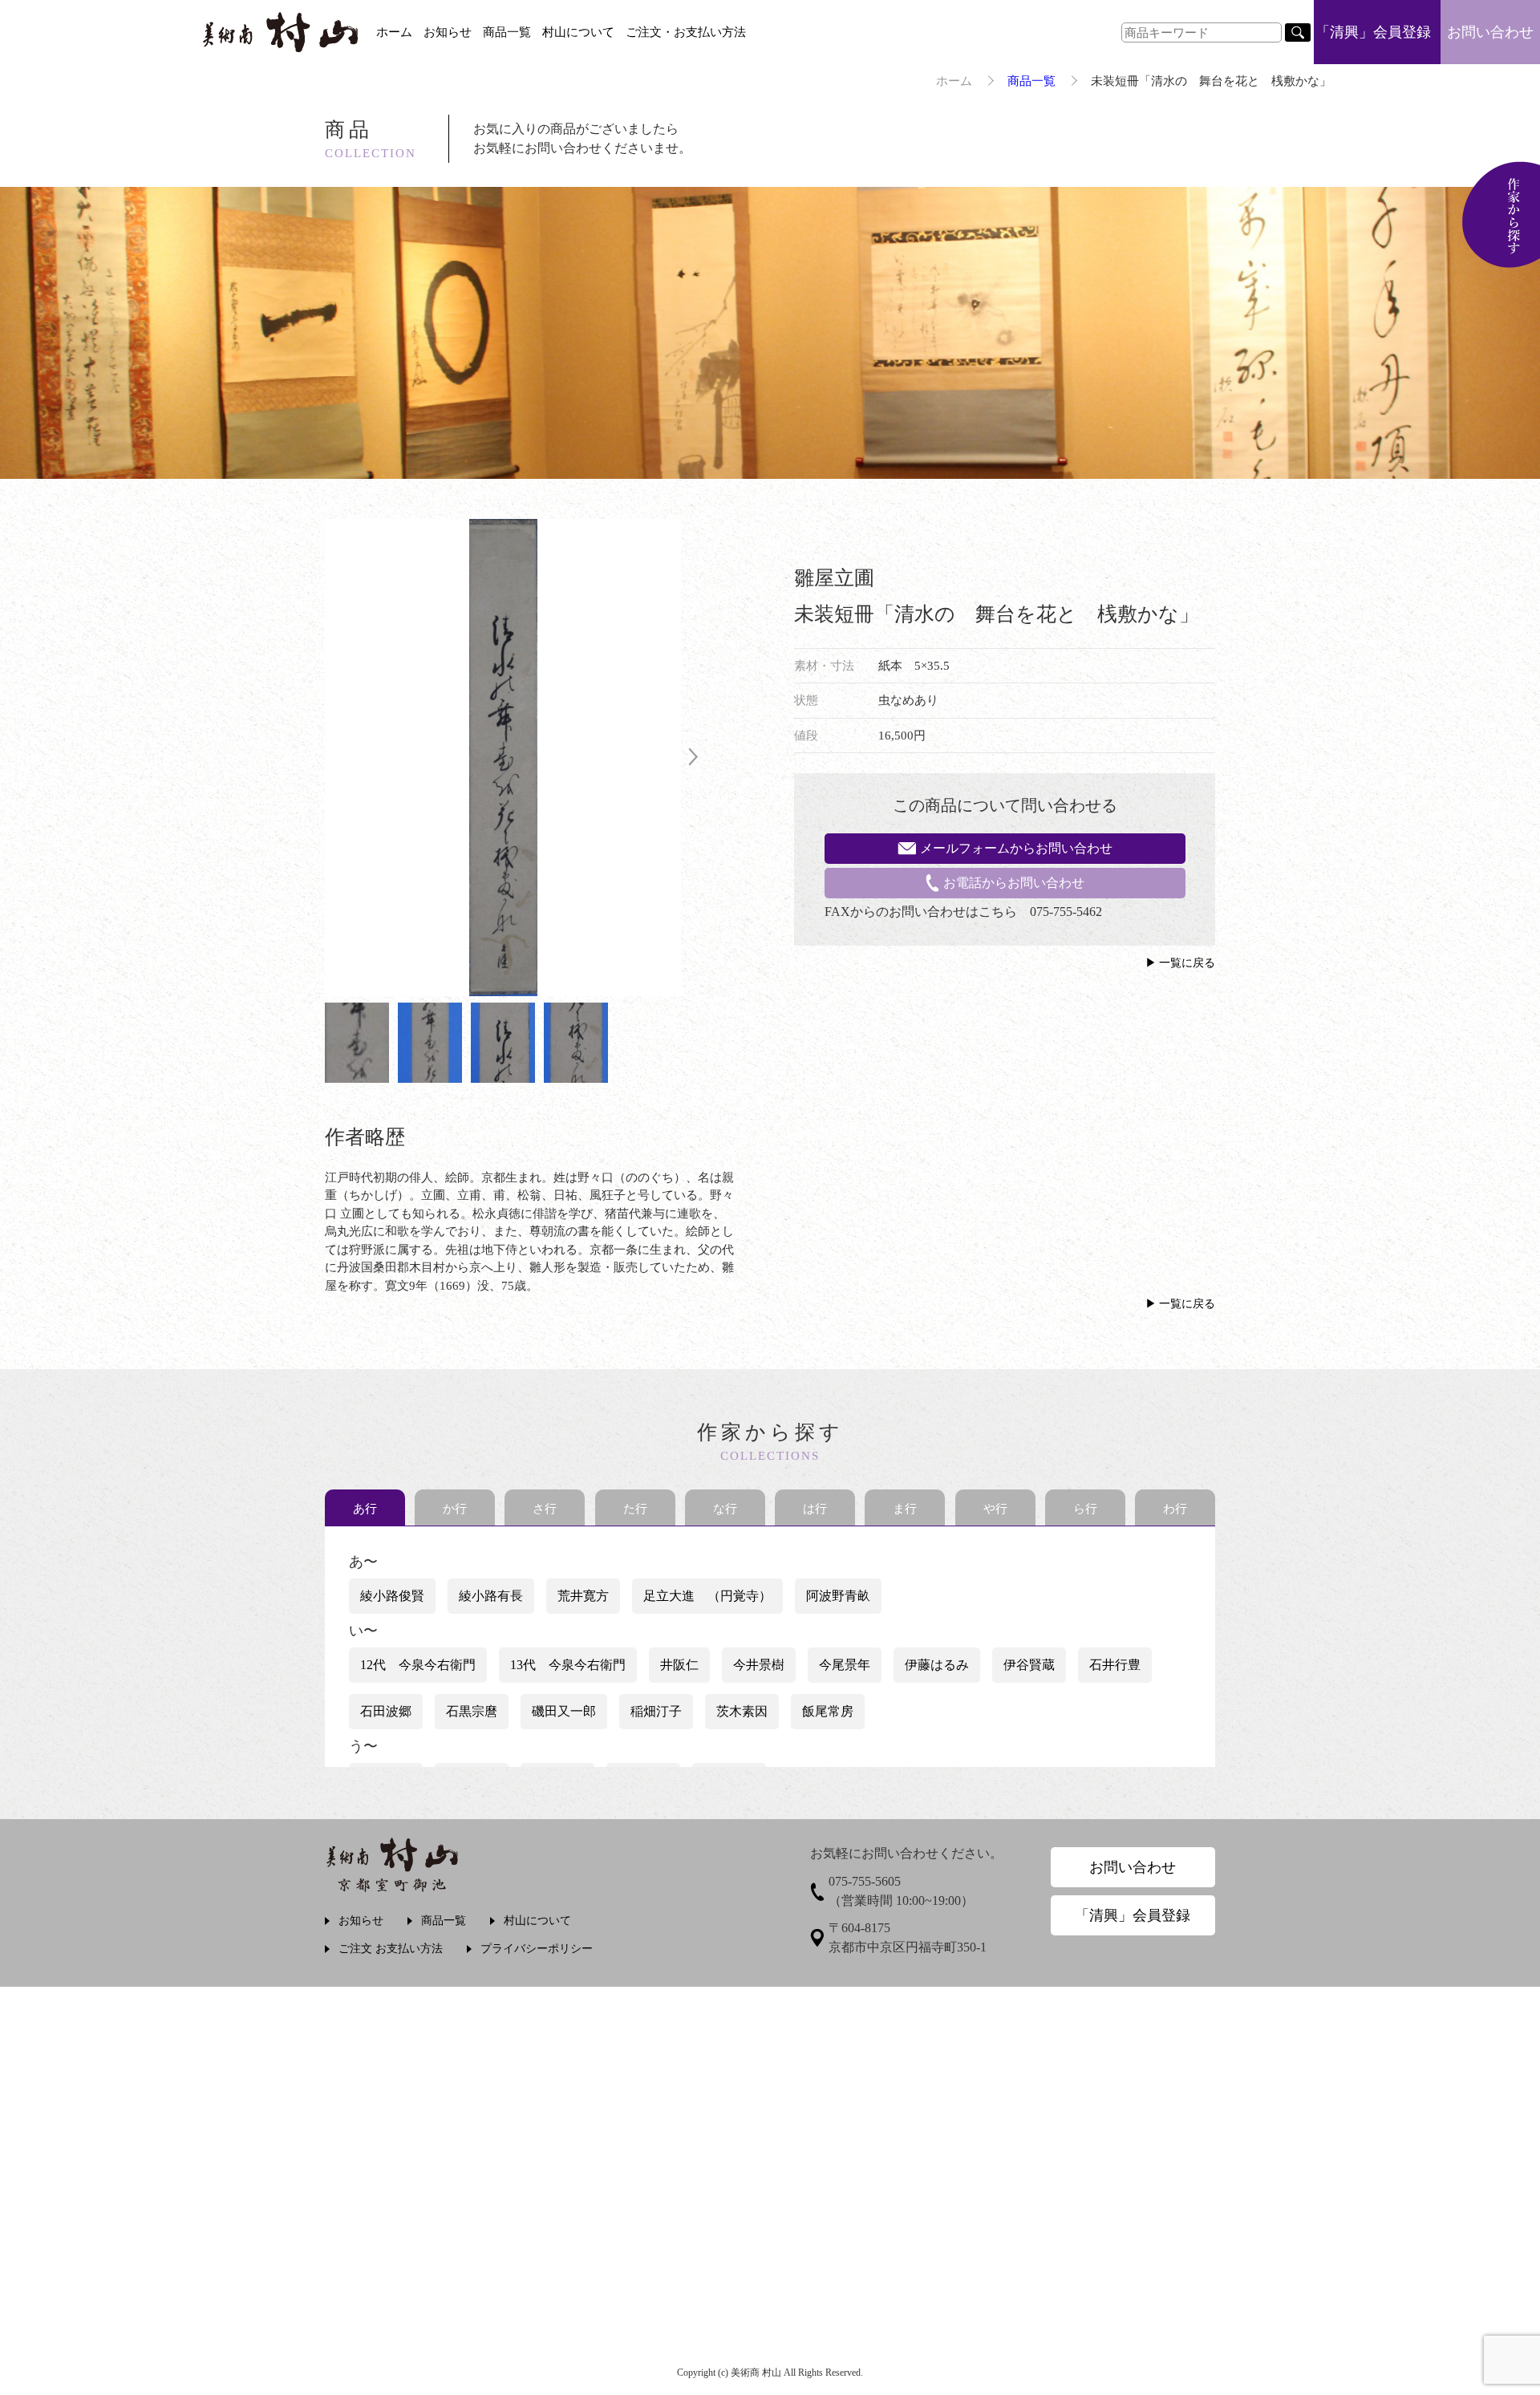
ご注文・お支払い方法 (686, 32)
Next (693, 758)
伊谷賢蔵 (1029, 1665)
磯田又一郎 (564, 1711)
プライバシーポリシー (537, 1949)
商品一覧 (507, 32)
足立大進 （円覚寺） (707, 1596)
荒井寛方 (583, 1596)
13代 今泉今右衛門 (568, 1665)
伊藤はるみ (937, 1665)
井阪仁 (679, 1665)
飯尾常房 (828, 1711)
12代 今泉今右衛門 (418, 1665)
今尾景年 (845, 1665)
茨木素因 (742, 1711)
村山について (578, 32)
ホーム (394, 32)
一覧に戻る (1187, 963)
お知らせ (448, 32)
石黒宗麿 (472, 1711)
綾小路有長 (491, 1596)
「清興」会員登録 (1373, 32)
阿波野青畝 (838, 1596)
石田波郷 (386, 1711)
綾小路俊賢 (392, 1596)
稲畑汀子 (656, 1711)
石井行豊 (1115, 1665)
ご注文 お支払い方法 (391, 1949)
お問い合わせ (1490, 32)
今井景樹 (759, 1665)
